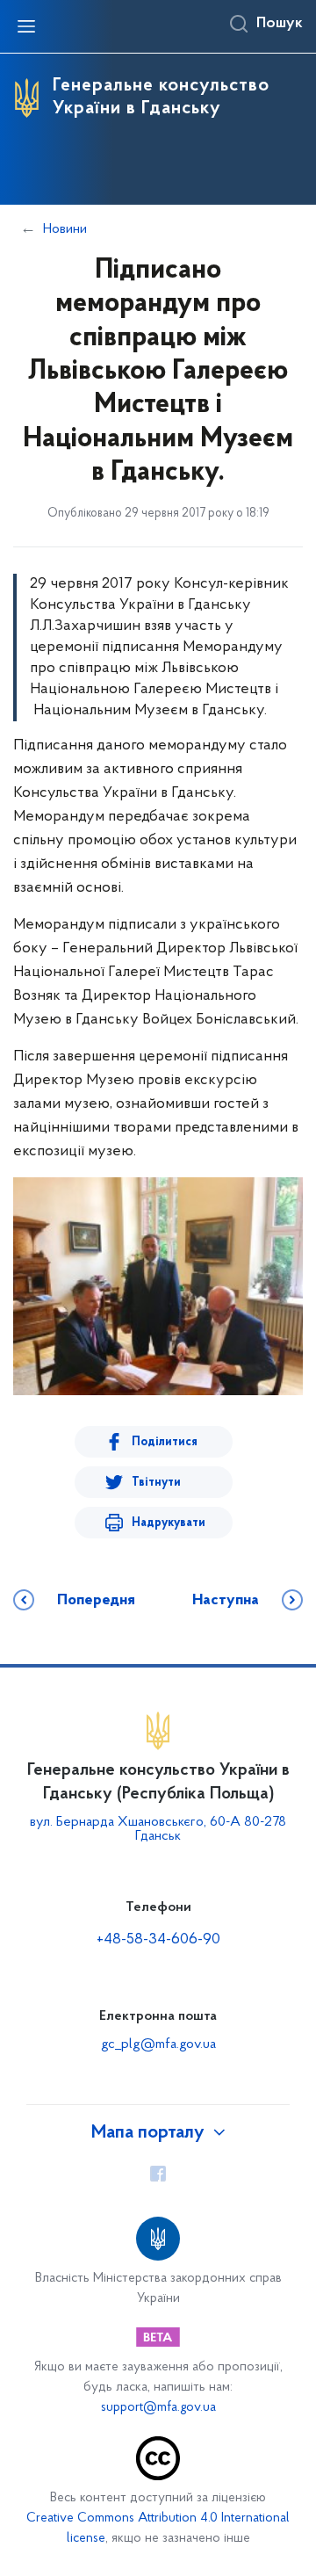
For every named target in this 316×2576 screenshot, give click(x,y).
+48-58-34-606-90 (158, 1940)
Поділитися (165, 1442)
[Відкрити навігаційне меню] (26, 26)
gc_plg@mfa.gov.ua (158, 2044)
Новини (65, 229)
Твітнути (156, 1483)
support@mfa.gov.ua (158, 2408)
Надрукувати (169, 1523)
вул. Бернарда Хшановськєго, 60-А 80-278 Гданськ (158, 1829)
